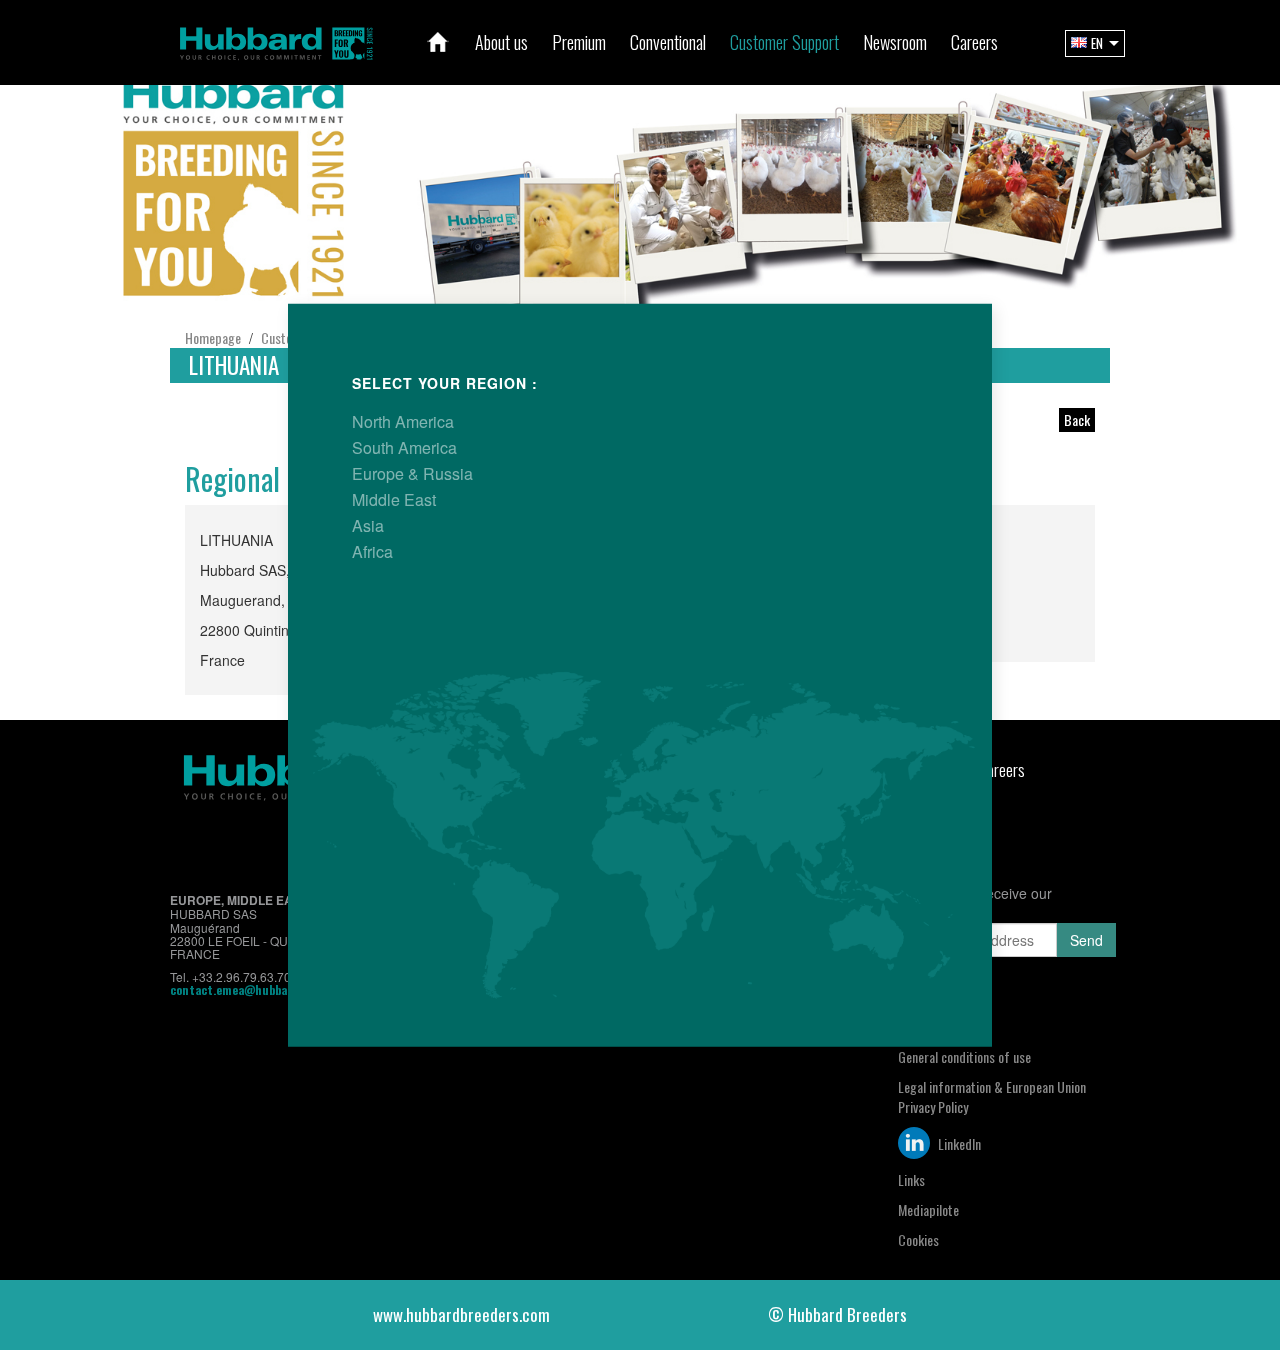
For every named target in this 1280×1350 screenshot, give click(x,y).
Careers (1001, 769)
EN (1097, 43)
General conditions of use (964, 1056)
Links (911, 1179)
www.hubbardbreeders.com (461, 1314)
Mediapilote (928, 1209)
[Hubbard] (276, 40)
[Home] (438, 42)
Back (1077, 419)
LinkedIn (958, 1143)
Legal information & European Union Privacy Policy (992, 1096)
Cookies (918, 1239)
